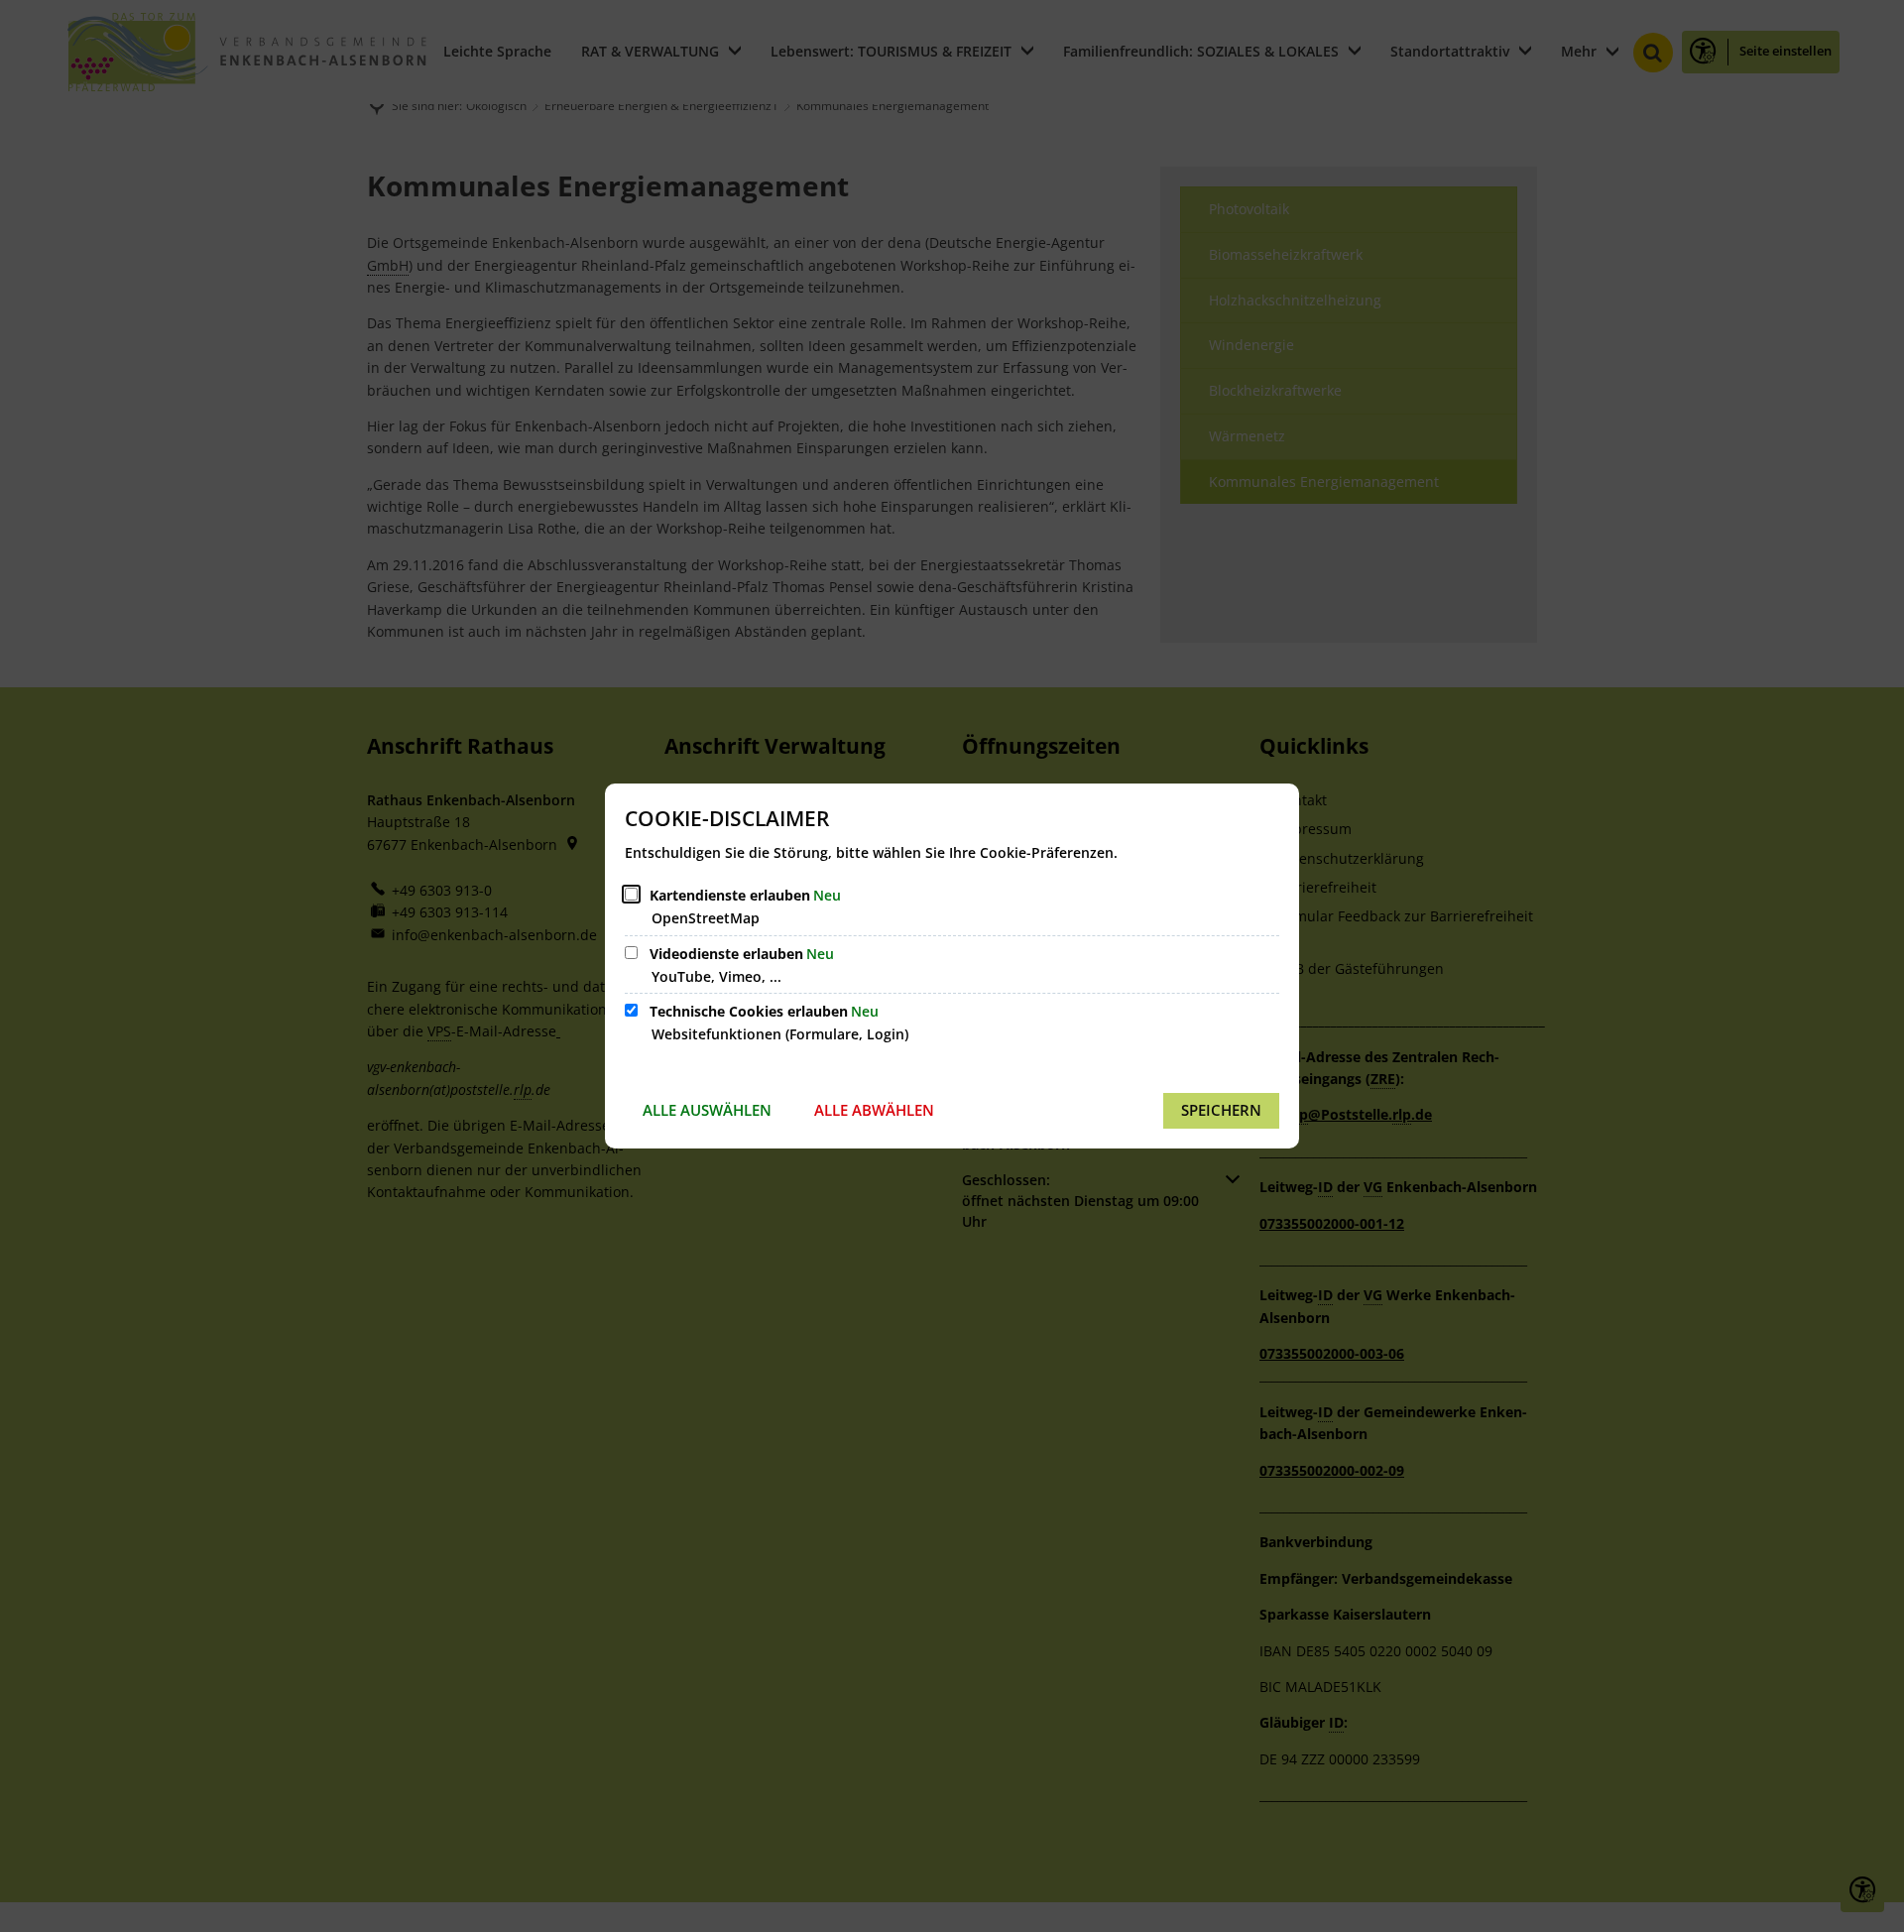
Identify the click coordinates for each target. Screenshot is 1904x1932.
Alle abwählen (874, 1110)
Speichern (1221, 1110)
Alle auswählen (707, 1110)
